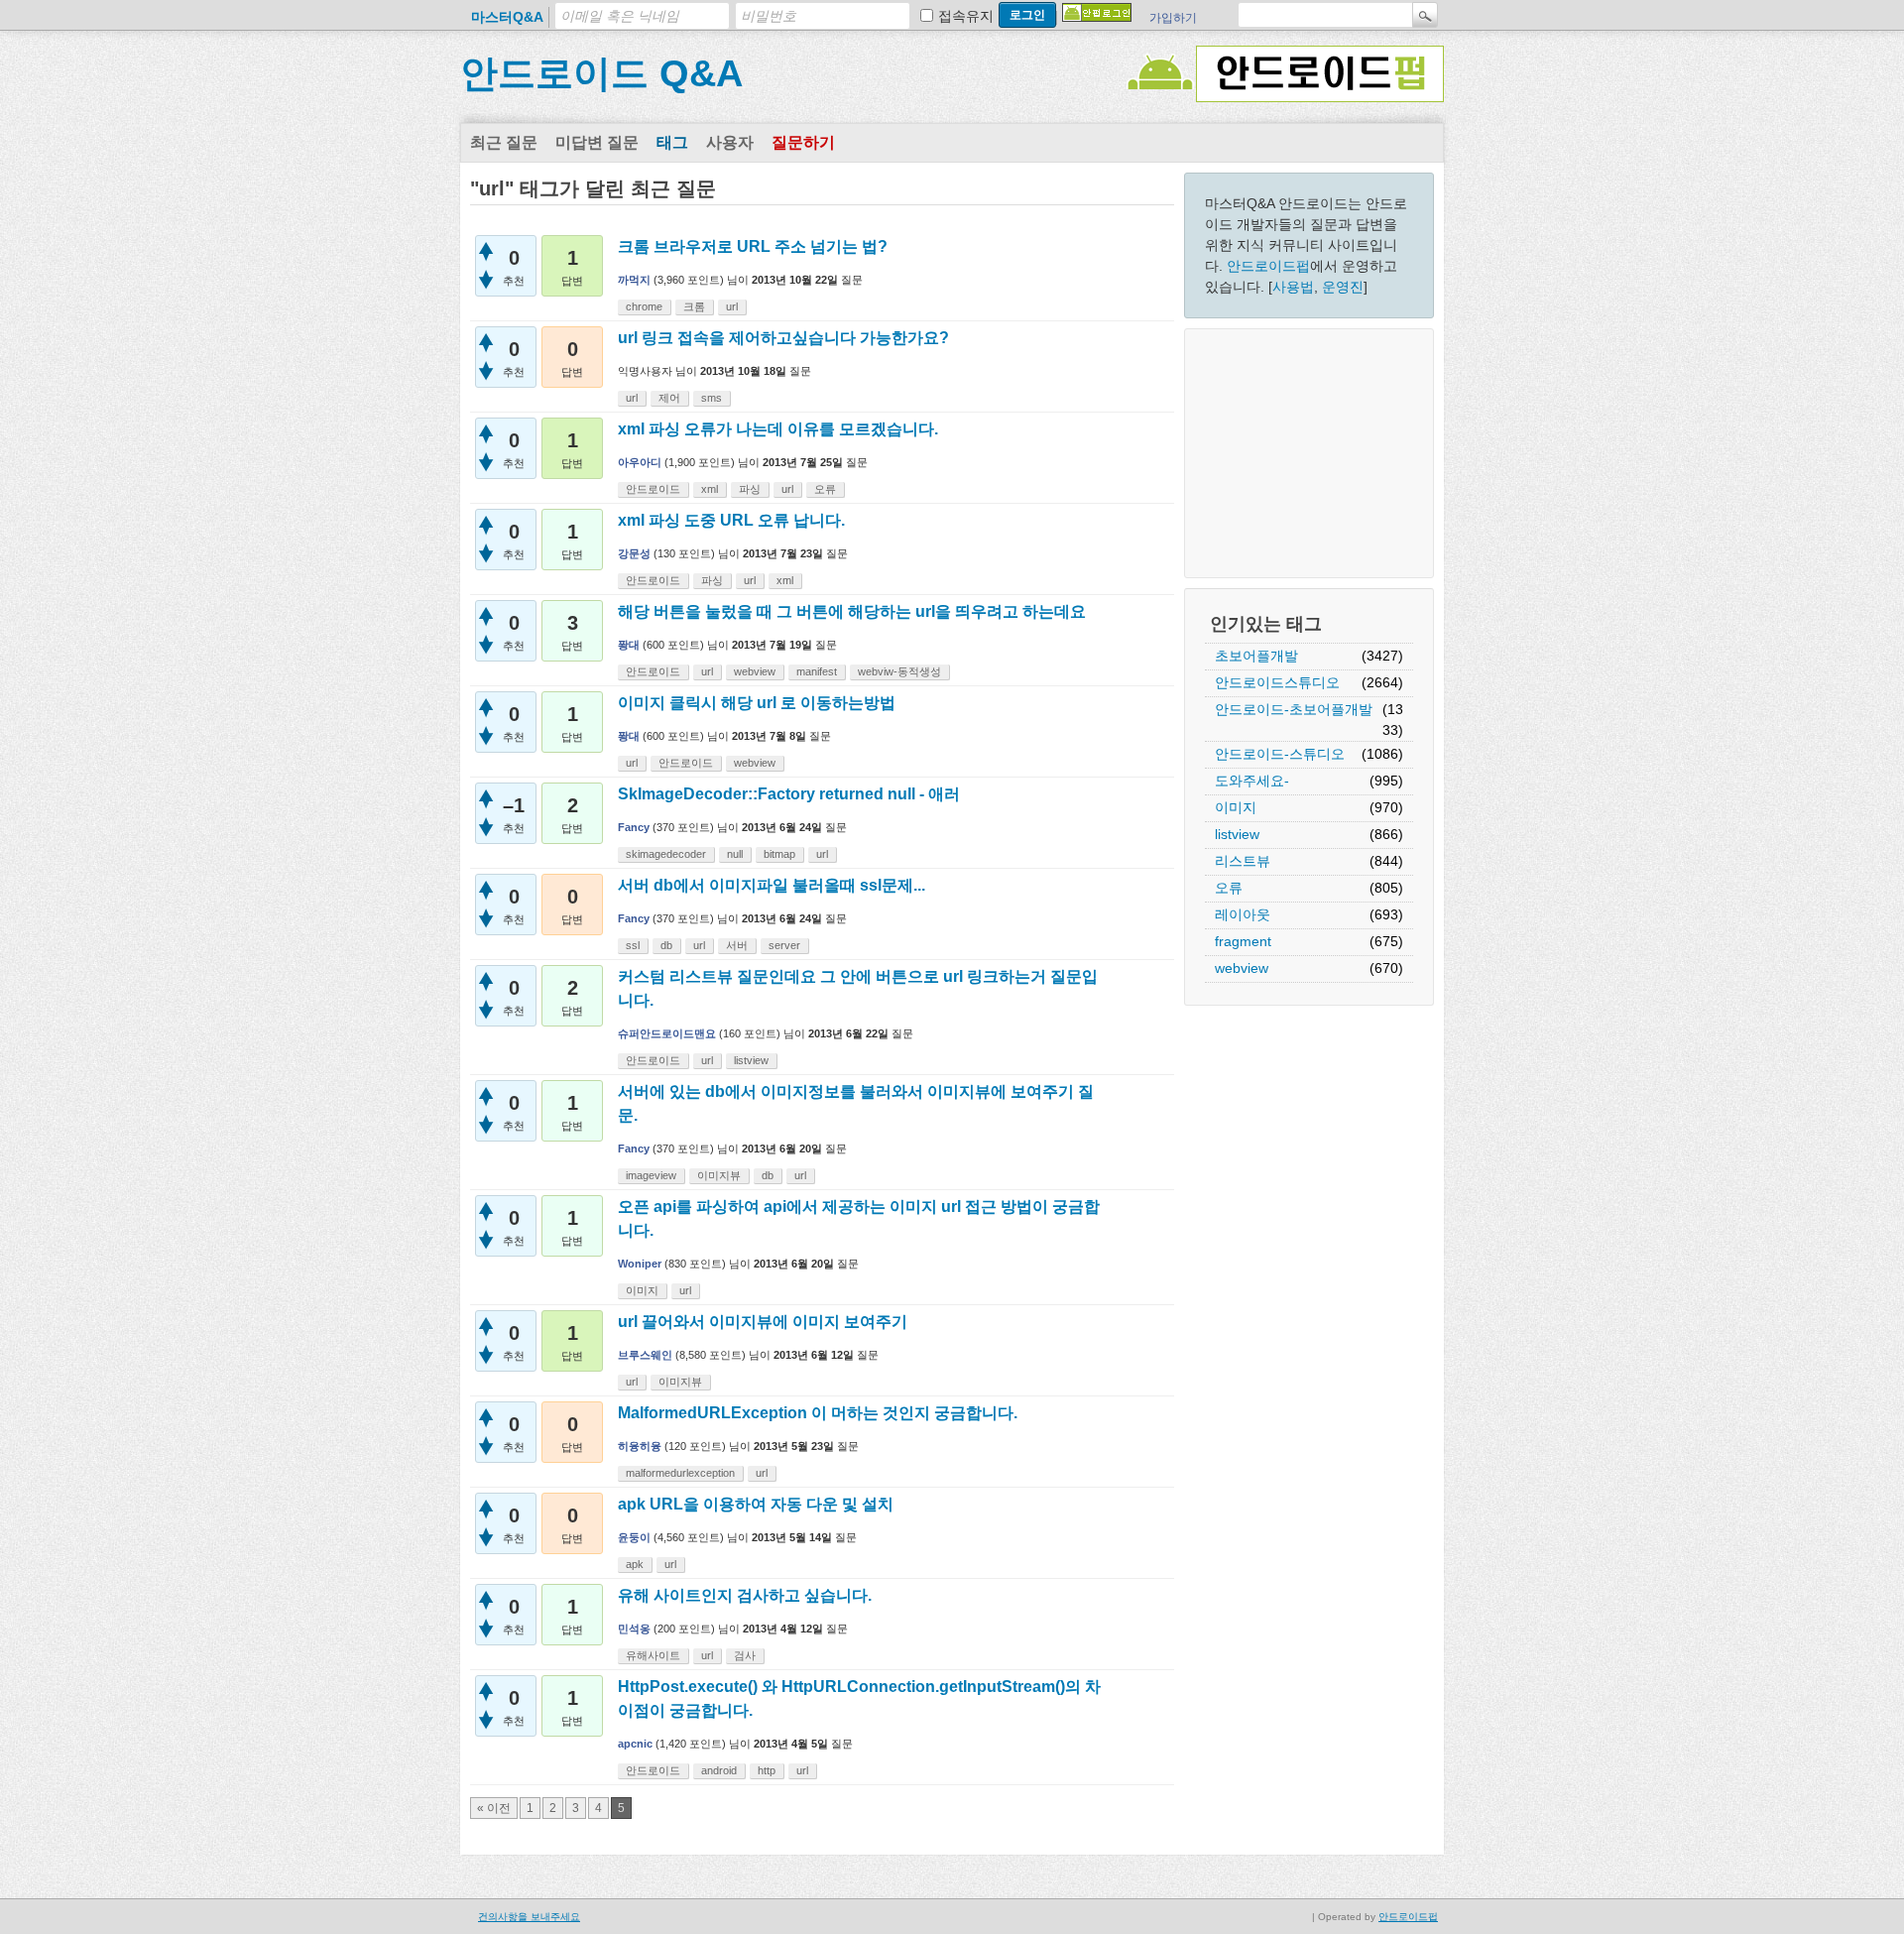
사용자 (730, 142)
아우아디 (640, 462)
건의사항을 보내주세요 (529, 1917)
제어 (669, 398)
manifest (817, 671)
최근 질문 (504, 142)
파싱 (750, 489)
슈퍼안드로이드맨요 (667, 1033)
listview (1237, 834)
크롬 (694, 306)
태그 (672, 142)
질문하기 (803, 142)
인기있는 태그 (1266, 624)
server (784, 945)
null (735, 854)
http (767, 1770)
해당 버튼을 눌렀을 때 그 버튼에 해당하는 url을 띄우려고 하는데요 (852, 611)
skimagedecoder (666, 854)
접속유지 (966, 16)
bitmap (779, 854)
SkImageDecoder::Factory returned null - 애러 (789, 794)
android (719, 1770)
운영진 (1343, 287)
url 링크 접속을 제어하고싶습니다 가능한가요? (783, 338)
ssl (633, 945)
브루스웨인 (645, 1355)
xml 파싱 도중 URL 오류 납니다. (731, 520)
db (666, 945)
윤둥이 (634, 1537)
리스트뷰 (1243, 861)
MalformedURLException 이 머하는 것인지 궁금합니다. (818, 1413)
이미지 (1236, 807)
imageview (651, 1175)
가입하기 (1173, 18)
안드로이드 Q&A (601, 73)
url (732, 306)
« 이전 (494, 1808)
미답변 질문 (597, 142)
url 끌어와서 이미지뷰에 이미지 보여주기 (763, 1322)
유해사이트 (653, 1655)
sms (712, 398)
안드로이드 (653, 489)
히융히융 (640, 1446)
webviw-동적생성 (899, 671)
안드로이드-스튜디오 (1280, 754)
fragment (1243, 941)
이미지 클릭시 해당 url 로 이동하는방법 (757, 703)
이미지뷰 (719, 1175)
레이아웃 (1243, 914)
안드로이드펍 (1268, 266)
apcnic (635, 1744)
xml (710, 489)
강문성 (634, 553)
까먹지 (634, 280)
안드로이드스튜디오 (1277, 682)
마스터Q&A (507, 17)
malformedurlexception (680, 1473)
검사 (745, 1655)
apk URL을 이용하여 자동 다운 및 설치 (756, 1504)
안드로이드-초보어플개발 (1294, 709)
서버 (737, 945)
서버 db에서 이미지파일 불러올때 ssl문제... (772, 885)
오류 (1229, 888)
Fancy (634, 827)
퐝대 (629, 645)
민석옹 (634, 1629)
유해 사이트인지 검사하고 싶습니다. (745, 1595)
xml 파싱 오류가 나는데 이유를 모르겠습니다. (778, 429)
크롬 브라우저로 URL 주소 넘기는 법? (753, 246)
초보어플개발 (1256, 656)
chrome (644, 306)
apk (635, 1564)
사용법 (1293, 287)
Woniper (640, 1264)
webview (1242, 968)
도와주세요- (1252, 781)
